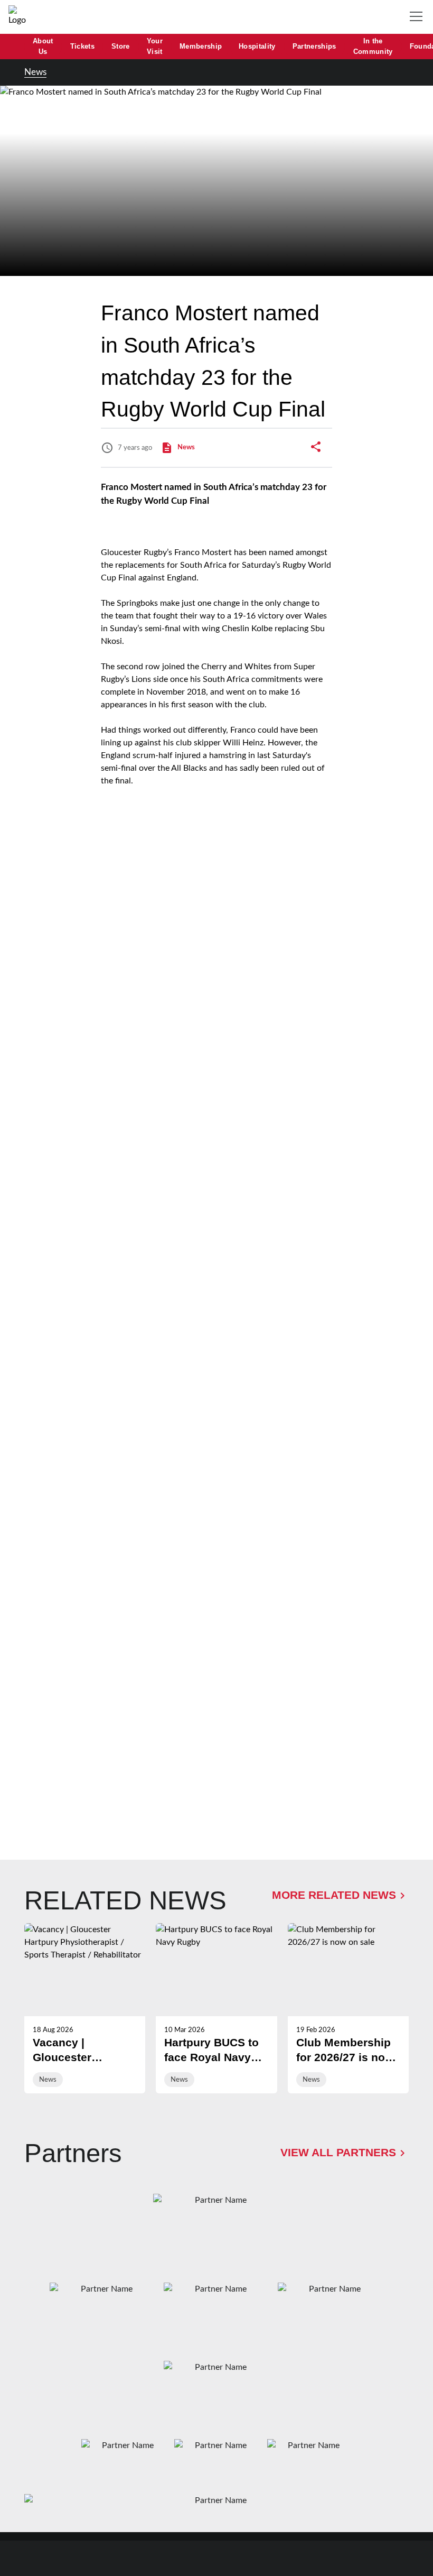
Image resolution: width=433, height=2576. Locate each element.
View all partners (338, 2153)
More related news (334, 1895)
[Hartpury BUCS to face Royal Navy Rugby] (216, 2008)
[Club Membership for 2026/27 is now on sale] (348, 2008)
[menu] (418, 17)
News (35, 72)
